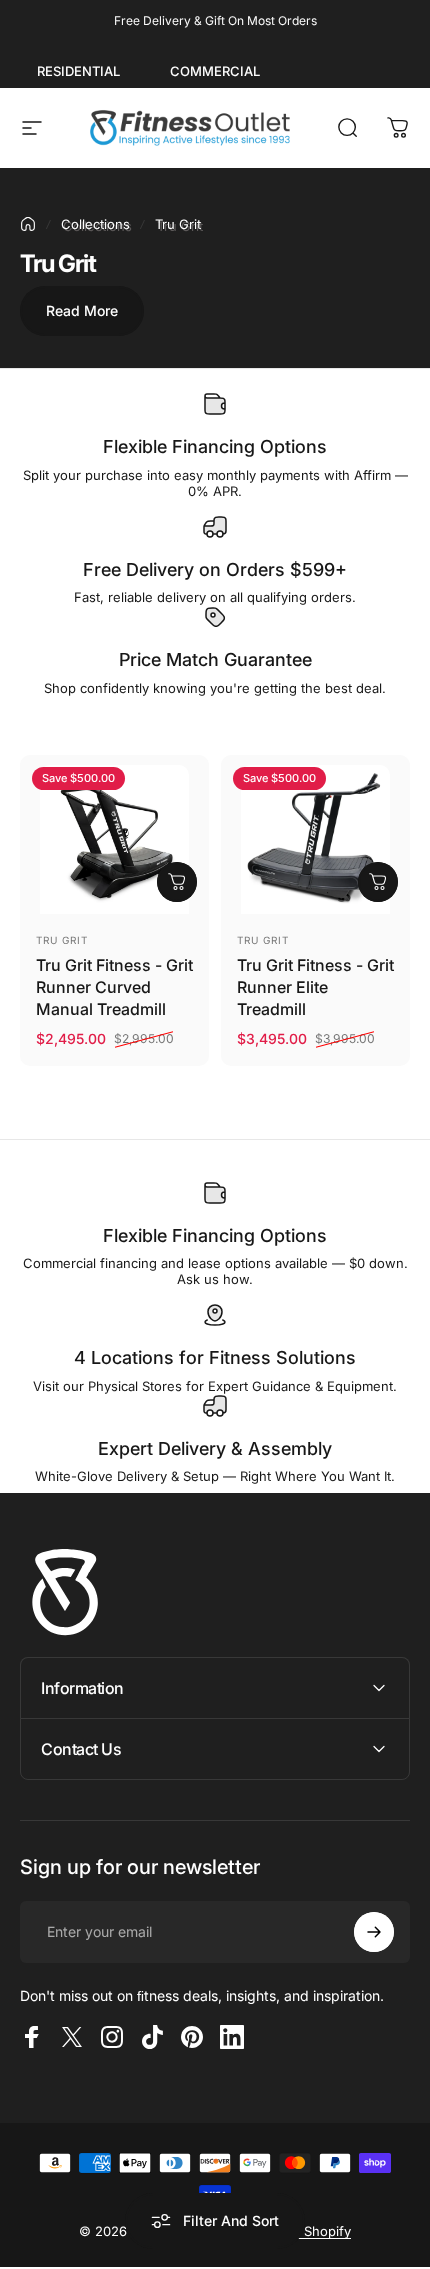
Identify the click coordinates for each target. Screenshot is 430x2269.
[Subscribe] (374, 1932)
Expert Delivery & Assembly (215, 1448)
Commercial (215, 71)
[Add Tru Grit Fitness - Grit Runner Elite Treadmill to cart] (378, 882)
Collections (95, 224)
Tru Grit (62, 940)
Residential (78, 71)
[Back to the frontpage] (28, 224)
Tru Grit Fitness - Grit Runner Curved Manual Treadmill (114, 987)
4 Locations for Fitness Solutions (215, 1357)
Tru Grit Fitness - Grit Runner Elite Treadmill (315, 987)
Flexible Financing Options (215, 446)
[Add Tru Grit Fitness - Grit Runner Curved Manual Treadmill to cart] (177, 882)
